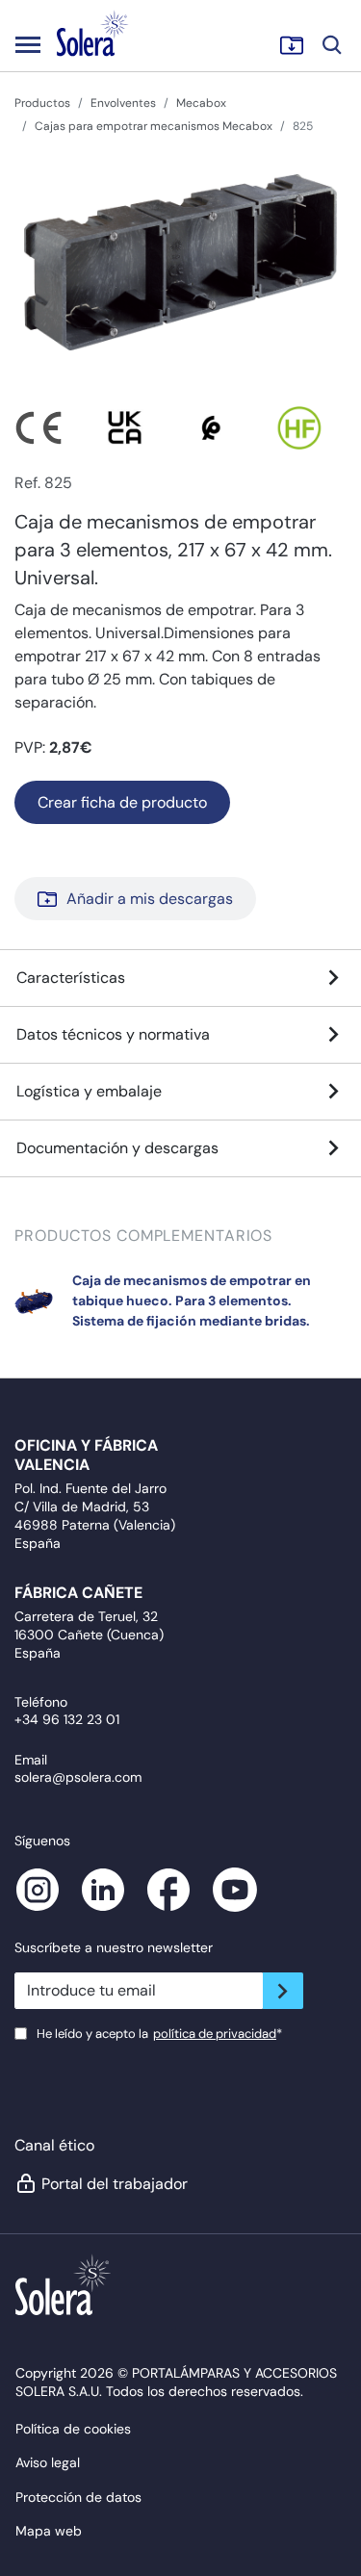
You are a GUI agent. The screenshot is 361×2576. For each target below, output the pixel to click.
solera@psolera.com (78, 1777)
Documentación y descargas (117, 1148)
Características (71, 978)
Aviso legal (48, 2462)
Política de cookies (73, 2429)
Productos (42, 103)
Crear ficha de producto (122, 802)
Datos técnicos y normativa (113, 1034)
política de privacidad (215, 2034)
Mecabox (201, 103)
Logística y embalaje (89, 1091)
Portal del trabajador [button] (115, 2184)
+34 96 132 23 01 (67, 1719)
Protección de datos (78, 2497)
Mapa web (49, 2531)
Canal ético (54, 2145)
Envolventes (123, 103)
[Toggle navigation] (28, 44)
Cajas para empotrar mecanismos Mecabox (154, 126)
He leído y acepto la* (159, 2034)
